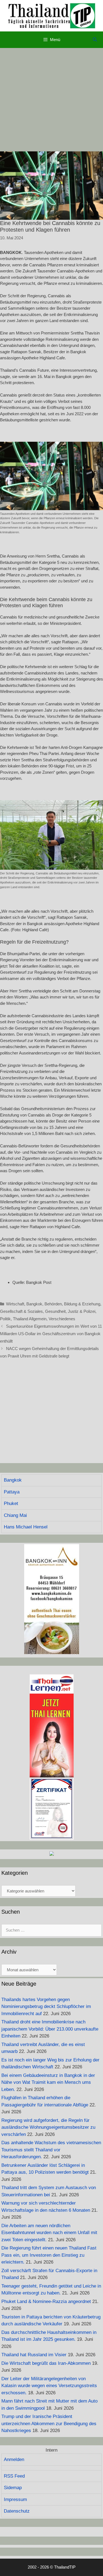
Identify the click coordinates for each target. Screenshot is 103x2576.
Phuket (11, 1503)
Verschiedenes (62, 1319)
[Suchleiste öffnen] (95, 40)
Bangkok (34, 1304)
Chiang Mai (15, 1515)
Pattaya (12, 1492)
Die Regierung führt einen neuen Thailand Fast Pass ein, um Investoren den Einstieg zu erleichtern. (49, 2255)
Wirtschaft (15, 1304)
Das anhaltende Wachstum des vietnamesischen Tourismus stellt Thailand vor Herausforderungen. (51, 2150)
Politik (5, 1319)
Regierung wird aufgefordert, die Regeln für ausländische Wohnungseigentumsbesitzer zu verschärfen (48, 2127)
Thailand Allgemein (30, 1319)
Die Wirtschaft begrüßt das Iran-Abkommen (46, 2363)
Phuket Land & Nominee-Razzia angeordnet (46, 2301)
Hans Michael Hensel (26, 1527)
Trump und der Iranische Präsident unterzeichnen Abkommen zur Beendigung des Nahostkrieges (49, 2424)
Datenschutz (17, 2511)
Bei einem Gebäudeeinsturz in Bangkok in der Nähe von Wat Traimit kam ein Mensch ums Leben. (48, 2082)
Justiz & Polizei (82, 1311)
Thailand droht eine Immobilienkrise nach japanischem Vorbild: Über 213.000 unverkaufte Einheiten (50, 2029)
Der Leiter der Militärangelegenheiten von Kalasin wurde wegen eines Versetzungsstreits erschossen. (49, 2386)
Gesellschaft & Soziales (21, 1311)
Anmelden (14, 2459)
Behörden (53, 1304)
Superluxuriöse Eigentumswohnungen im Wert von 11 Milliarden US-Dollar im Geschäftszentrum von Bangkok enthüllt (51, 1334)
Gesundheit (55, 1311)
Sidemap (13, 2488)
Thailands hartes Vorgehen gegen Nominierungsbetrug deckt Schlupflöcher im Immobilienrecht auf (46, 2007)
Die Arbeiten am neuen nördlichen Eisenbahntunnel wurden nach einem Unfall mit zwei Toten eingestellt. (49, 2233)
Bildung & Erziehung (82, 1304)
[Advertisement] (51, 100)
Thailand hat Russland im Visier (34, 2355)
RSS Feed (14, 2476)
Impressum (15, 2499)
